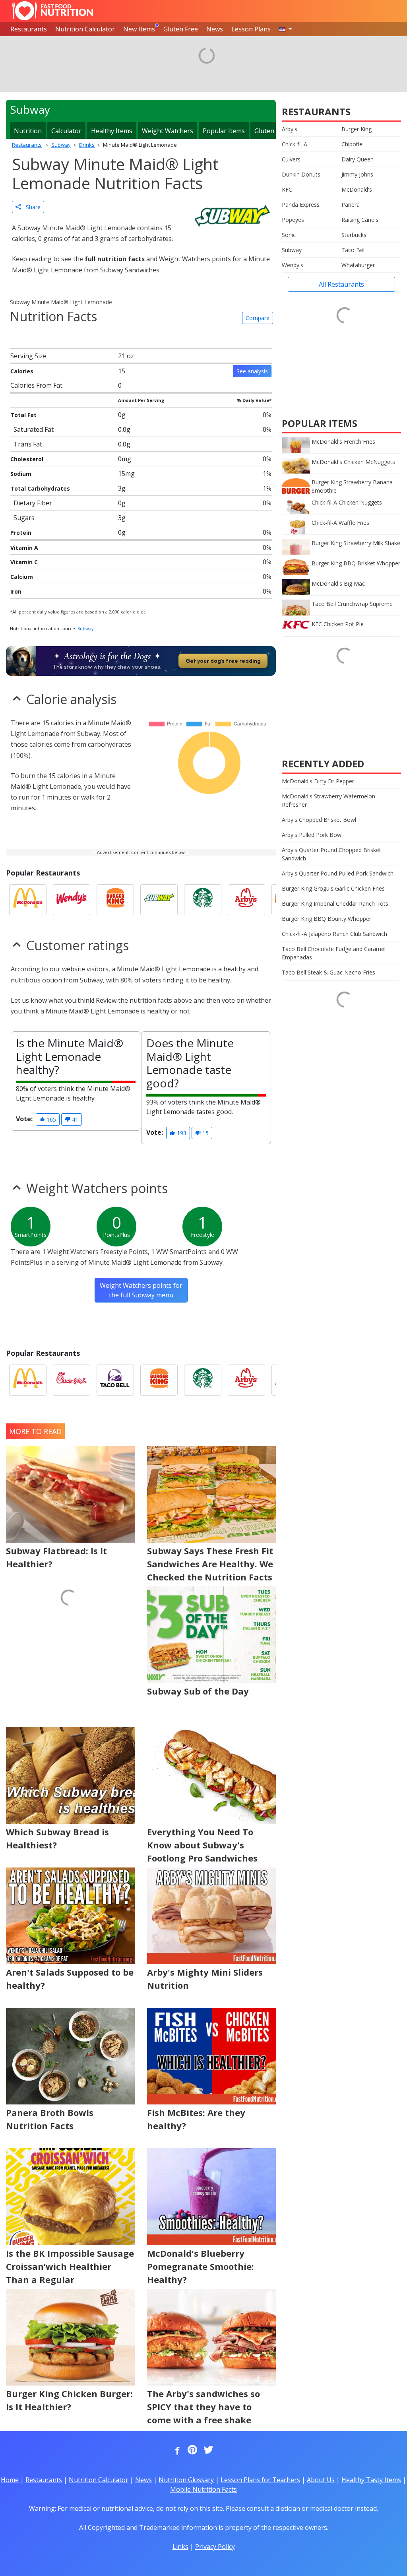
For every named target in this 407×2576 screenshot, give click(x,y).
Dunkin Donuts (301, 174)
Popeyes (293, 220)
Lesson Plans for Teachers (260, 2480)
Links (180, 2547)
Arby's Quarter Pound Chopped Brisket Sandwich (331, 854)
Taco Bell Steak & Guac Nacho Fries (329, 972)
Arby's (290, 129)
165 (50, 1119)
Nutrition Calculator (85, 29)
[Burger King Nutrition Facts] (115, 900)
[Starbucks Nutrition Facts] (203, 900)
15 (205, 1133)
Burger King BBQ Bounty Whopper (327, 919)
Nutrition (28, 131)
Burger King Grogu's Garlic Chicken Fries (333, 888)
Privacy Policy (215, 2547)
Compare (258, 318)
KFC (287, 189)
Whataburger (358, 265)
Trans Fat (28, 444)
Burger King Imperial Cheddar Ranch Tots (335, 904)
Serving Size (28, 356)
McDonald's (357, 189)
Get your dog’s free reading (223, 661)
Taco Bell (354, 250)
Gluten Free (181, 29)
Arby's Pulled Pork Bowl (312, 835)
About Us (321, 2480)
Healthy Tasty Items (371, 2480)
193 (181, 1133)
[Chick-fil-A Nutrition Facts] (72, 1380)
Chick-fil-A (295, 144)
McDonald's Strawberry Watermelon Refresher (329, 800)
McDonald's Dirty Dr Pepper (318, 781)
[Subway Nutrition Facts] (159, 900)
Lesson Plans (251, 29)
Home (10, 2480)
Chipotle (352, 144)
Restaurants (29, 29)
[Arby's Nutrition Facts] (246, 900)
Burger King (357, 129)
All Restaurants (341, 284)
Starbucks (354, 235)
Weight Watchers (168, 131)
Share (31, 207)
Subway (86, 628)
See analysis (252, 371)
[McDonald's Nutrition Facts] (28, 900)
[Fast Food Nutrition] (53, 11)
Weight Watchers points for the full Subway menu (141, 1290)
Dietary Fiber (33, 503)
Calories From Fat (36, 385)
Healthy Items (112, 131)
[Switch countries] (285, 29)
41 (74, 1119)
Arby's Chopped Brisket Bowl (319, 820)
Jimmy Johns (357, 174)
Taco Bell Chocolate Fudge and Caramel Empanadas (334, 953)
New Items (139, 29)
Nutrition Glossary (186, 2480)
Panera (351, 205)
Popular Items (224, 131)
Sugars (24, 518)
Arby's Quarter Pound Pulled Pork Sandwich (338, 873)
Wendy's (293, 265)
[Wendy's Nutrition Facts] (72, 900)
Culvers (291, 159)
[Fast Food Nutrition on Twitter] (207, 2450)
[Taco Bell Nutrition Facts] (115, 1380)
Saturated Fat (34, 429)
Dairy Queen (358, 159)
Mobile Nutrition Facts (203, 2489)
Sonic (289, 235)
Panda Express (301, 205)
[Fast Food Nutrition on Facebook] (176, 2450)
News (215, 29)
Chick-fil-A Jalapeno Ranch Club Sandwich (334, 934)
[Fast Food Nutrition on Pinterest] (192, 2450)
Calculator (66, 131)
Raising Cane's (360, 220)
